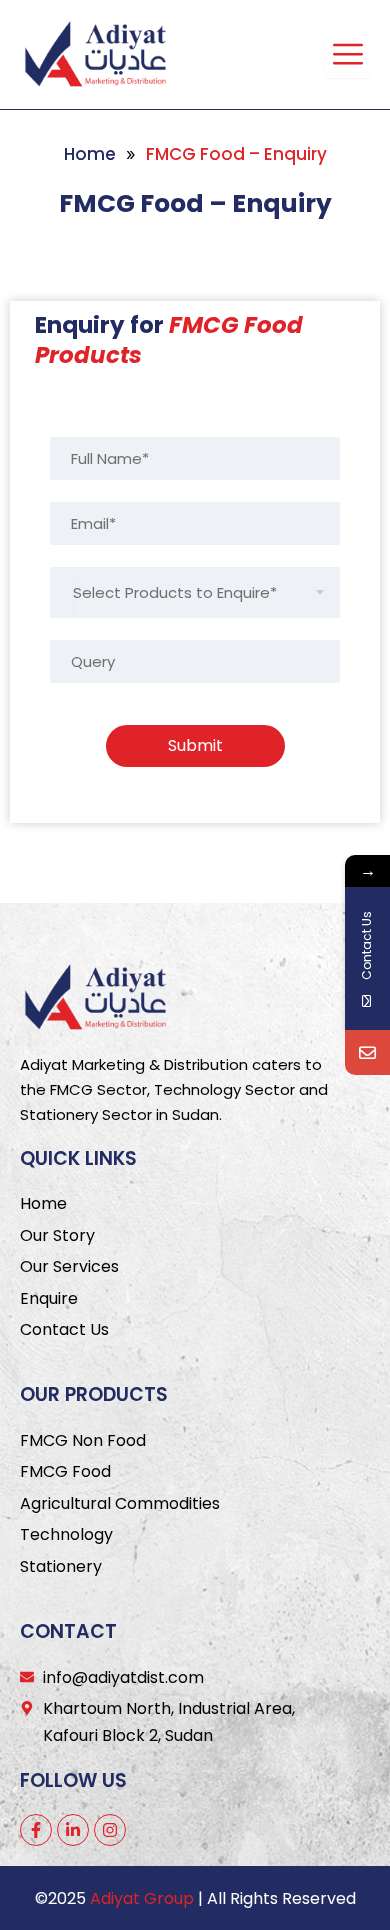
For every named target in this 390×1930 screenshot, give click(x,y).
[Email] (367, 1052)
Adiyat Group (142, 1898)
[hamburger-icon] (347, 54)
